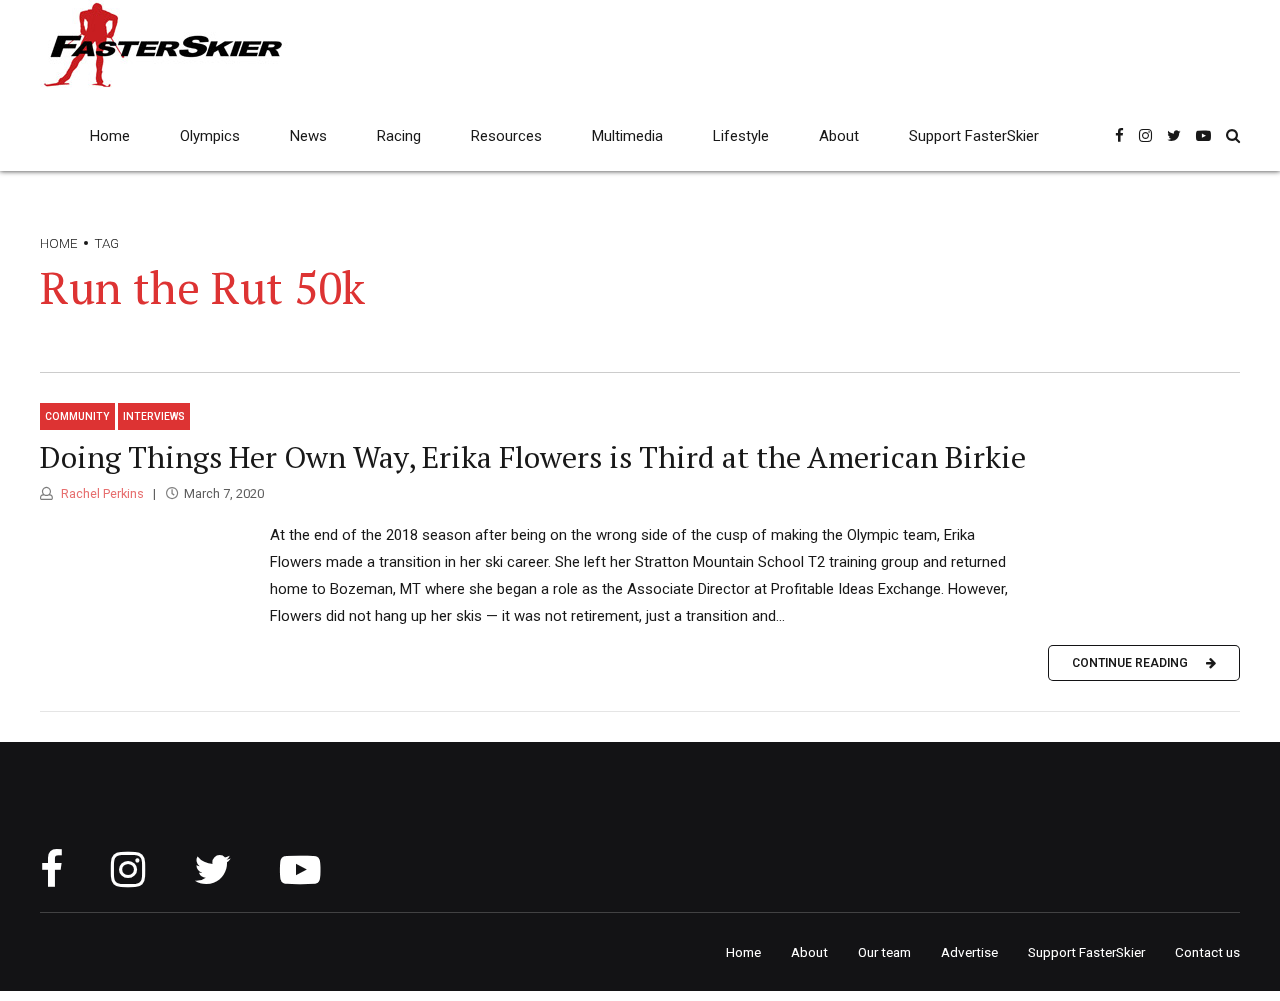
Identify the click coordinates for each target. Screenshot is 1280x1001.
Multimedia (627, 136)
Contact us (1207, 952)
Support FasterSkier (974, 136)
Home (110, 136)
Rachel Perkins (101, 493)
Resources (506, 136)
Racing (399, 136)
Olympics (210, 136)
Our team (884, 952)
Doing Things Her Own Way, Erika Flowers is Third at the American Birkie (533, 457)
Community (77, 416)
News (308, 136)
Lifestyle (741, 136)
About (839, 136)
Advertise (969, 952)
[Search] (1233, 135)
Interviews (154, 416)
